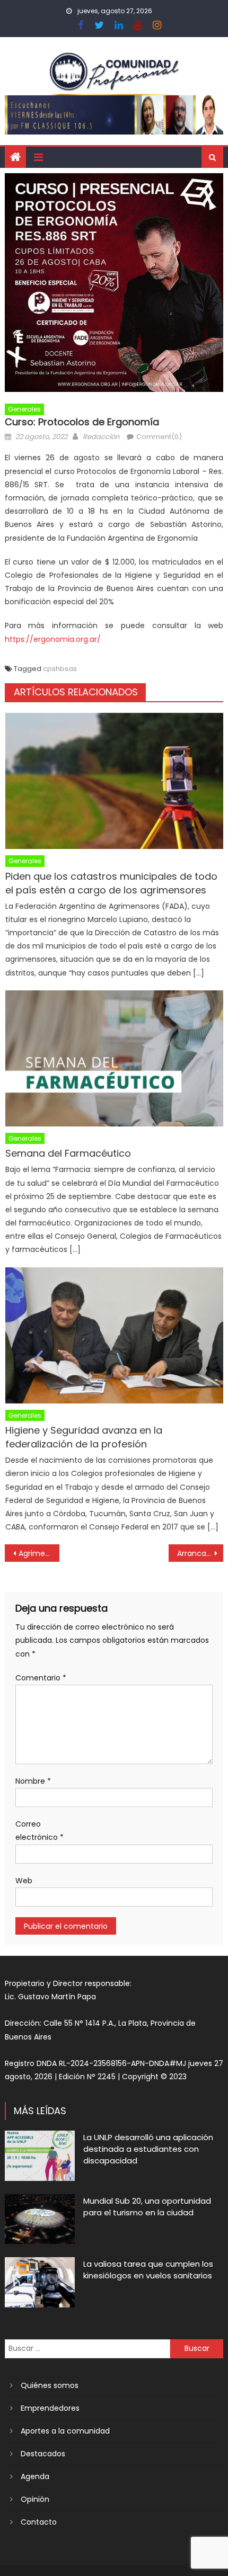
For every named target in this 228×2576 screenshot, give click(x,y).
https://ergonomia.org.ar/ (53, 639)
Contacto (39, 2522)
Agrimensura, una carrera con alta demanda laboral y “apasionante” (39, 1553)
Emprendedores (50, 2408)
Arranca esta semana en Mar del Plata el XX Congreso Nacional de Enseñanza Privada (200, 1553)
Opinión (35, 2499)
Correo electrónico (40, 1831)
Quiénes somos (50, 2385)
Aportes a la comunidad (65, 2431)
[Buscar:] (88, 2348)
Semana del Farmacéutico (68, 1153)
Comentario (41, 1678)
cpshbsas (60, 669)
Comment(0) (159, 437)
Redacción (101, 437)
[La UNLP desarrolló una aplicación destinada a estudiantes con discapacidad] (40, 2155)
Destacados (43, 2454)
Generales (24, 409)
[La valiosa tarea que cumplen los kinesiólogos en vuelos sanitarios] (40, 2282)
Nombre (33, 1781)
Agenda (35, 2476)
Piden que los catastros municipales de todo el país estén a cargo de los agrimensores (111, 883)
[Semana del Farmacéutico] (114, 1058)
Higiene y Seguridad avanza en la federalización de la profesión (84, 1437)
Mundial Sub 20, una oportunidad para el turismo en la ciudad (147, 2207)
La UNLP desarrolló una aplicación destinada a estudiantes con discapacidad (148, 2149)
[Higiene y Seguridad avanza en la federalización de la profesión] (114, 1335)
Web (24, 1881)
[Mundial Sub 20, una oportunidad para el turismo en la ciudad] (40, 2219)
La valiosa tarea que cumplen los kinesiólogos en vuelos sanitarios (148, 2270)
